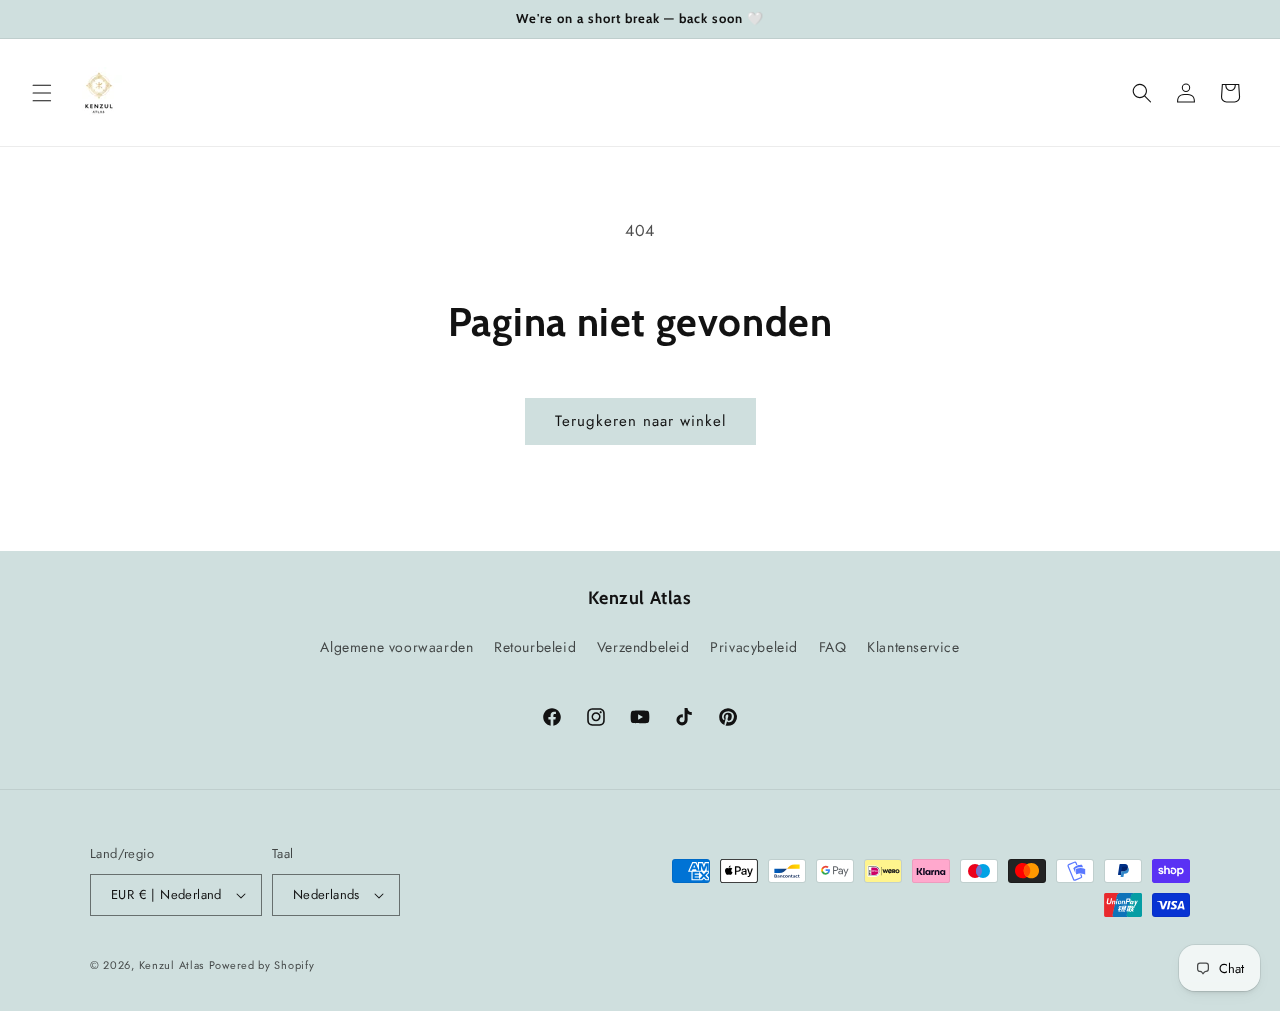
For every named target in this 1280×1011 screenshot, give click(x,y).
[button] (42, 93)
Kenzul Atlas (171, 965)
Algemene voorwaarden (396, 647)
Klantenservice (913, 647)
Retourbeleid (535, 647)
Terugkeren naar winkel (640, 421)
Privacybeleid (754, 647)
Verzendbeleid (643, 647)
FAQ (833, 647)
